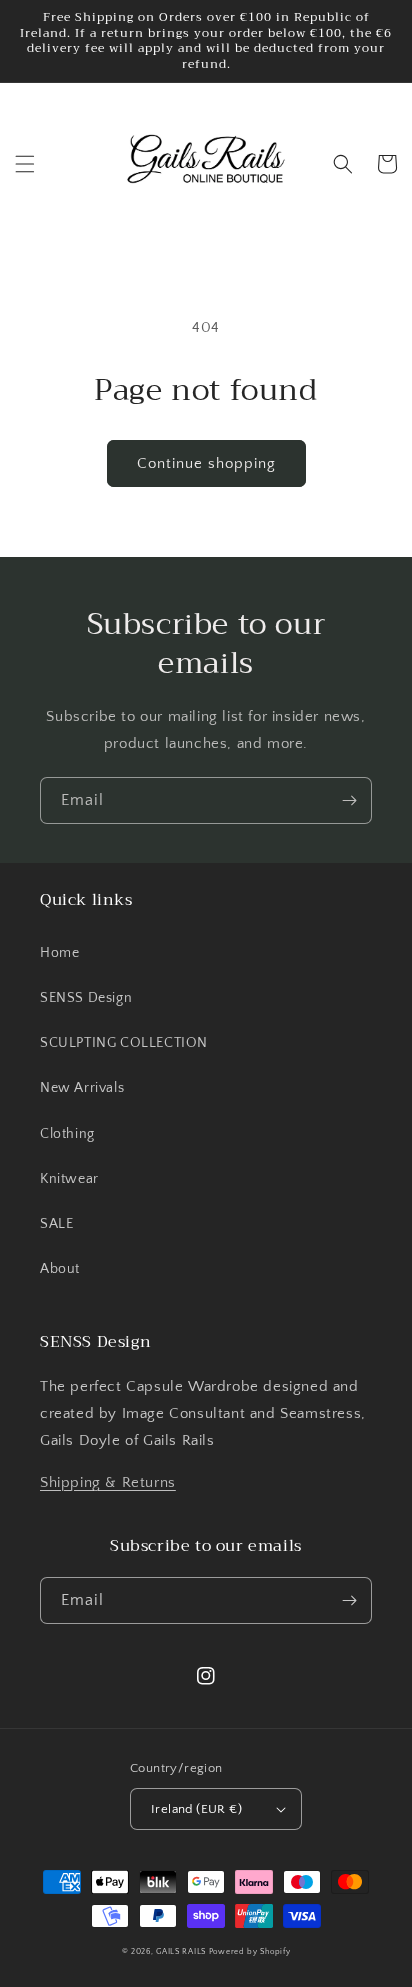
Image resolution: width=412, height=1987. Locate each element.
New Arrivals (82, 1088)
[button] (25, 164)
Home (59, 953)
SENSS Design (86, 998)
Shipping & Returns (108, 1482)
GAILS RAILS (181, 1951)
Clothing (67, 1134)
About (60, 1269)
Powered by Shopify (250, 1951)
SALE (56, 1224)
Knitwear (69, 1179)
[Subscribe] (349, 800)
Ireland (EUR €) (196, 1809)
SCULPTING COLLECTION (124, 1043)
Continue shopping (206, 463)
